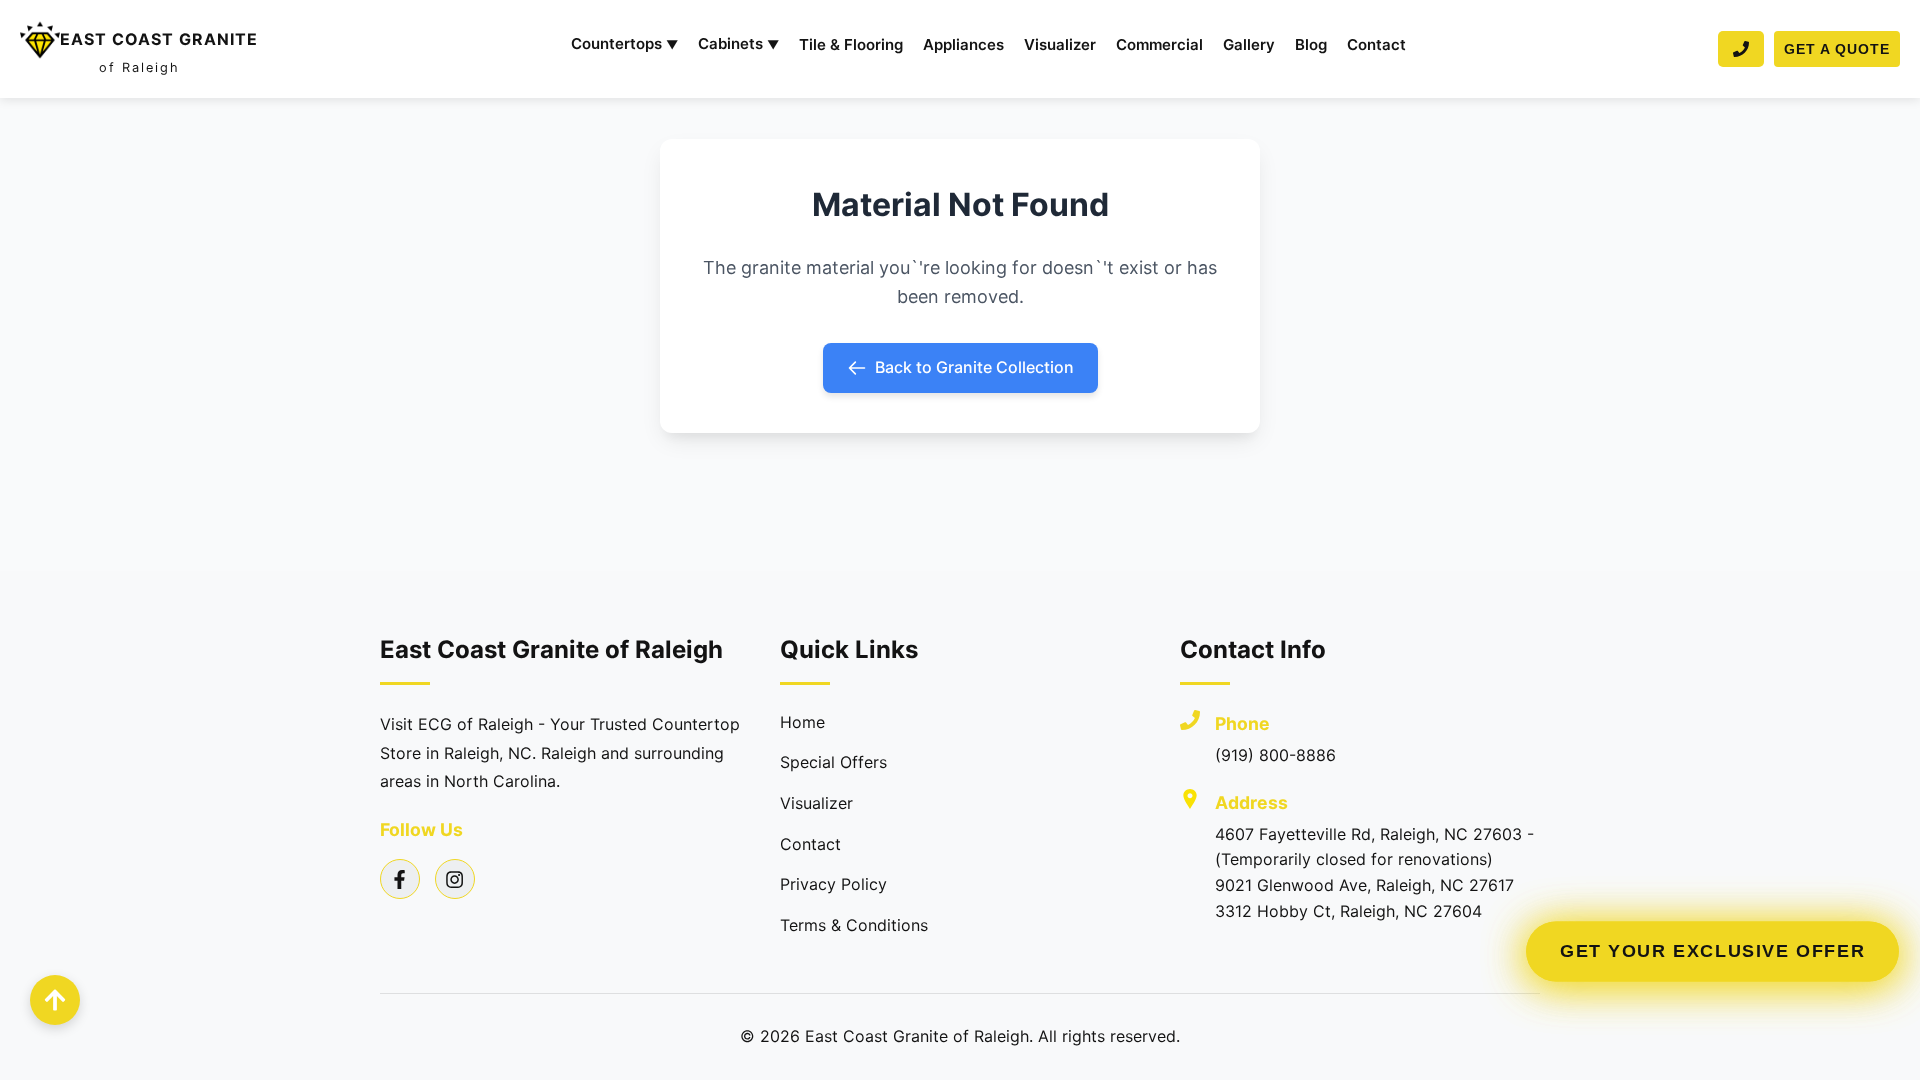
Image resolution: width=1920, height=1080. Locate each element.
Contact (1376, 44)
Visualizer (1060, 44)
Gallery (1249, 44)
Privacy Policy (833, 884)
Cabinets (738, 43)
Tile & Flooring (851, 44)
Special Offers (833, 762)
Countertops (624, 43)
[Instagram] (455, 879)
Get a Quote (1837, 49)
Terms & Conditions (854, 925)
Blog (1311, 44)
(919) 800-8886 (1275, 755)
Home (802, 722)
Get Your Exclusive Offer (1712, 951)
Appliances (963, 44)
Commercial (1159, 44)
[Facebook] (400, 879)
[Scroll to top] (55, 1000)
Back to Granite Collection (974, 367)
